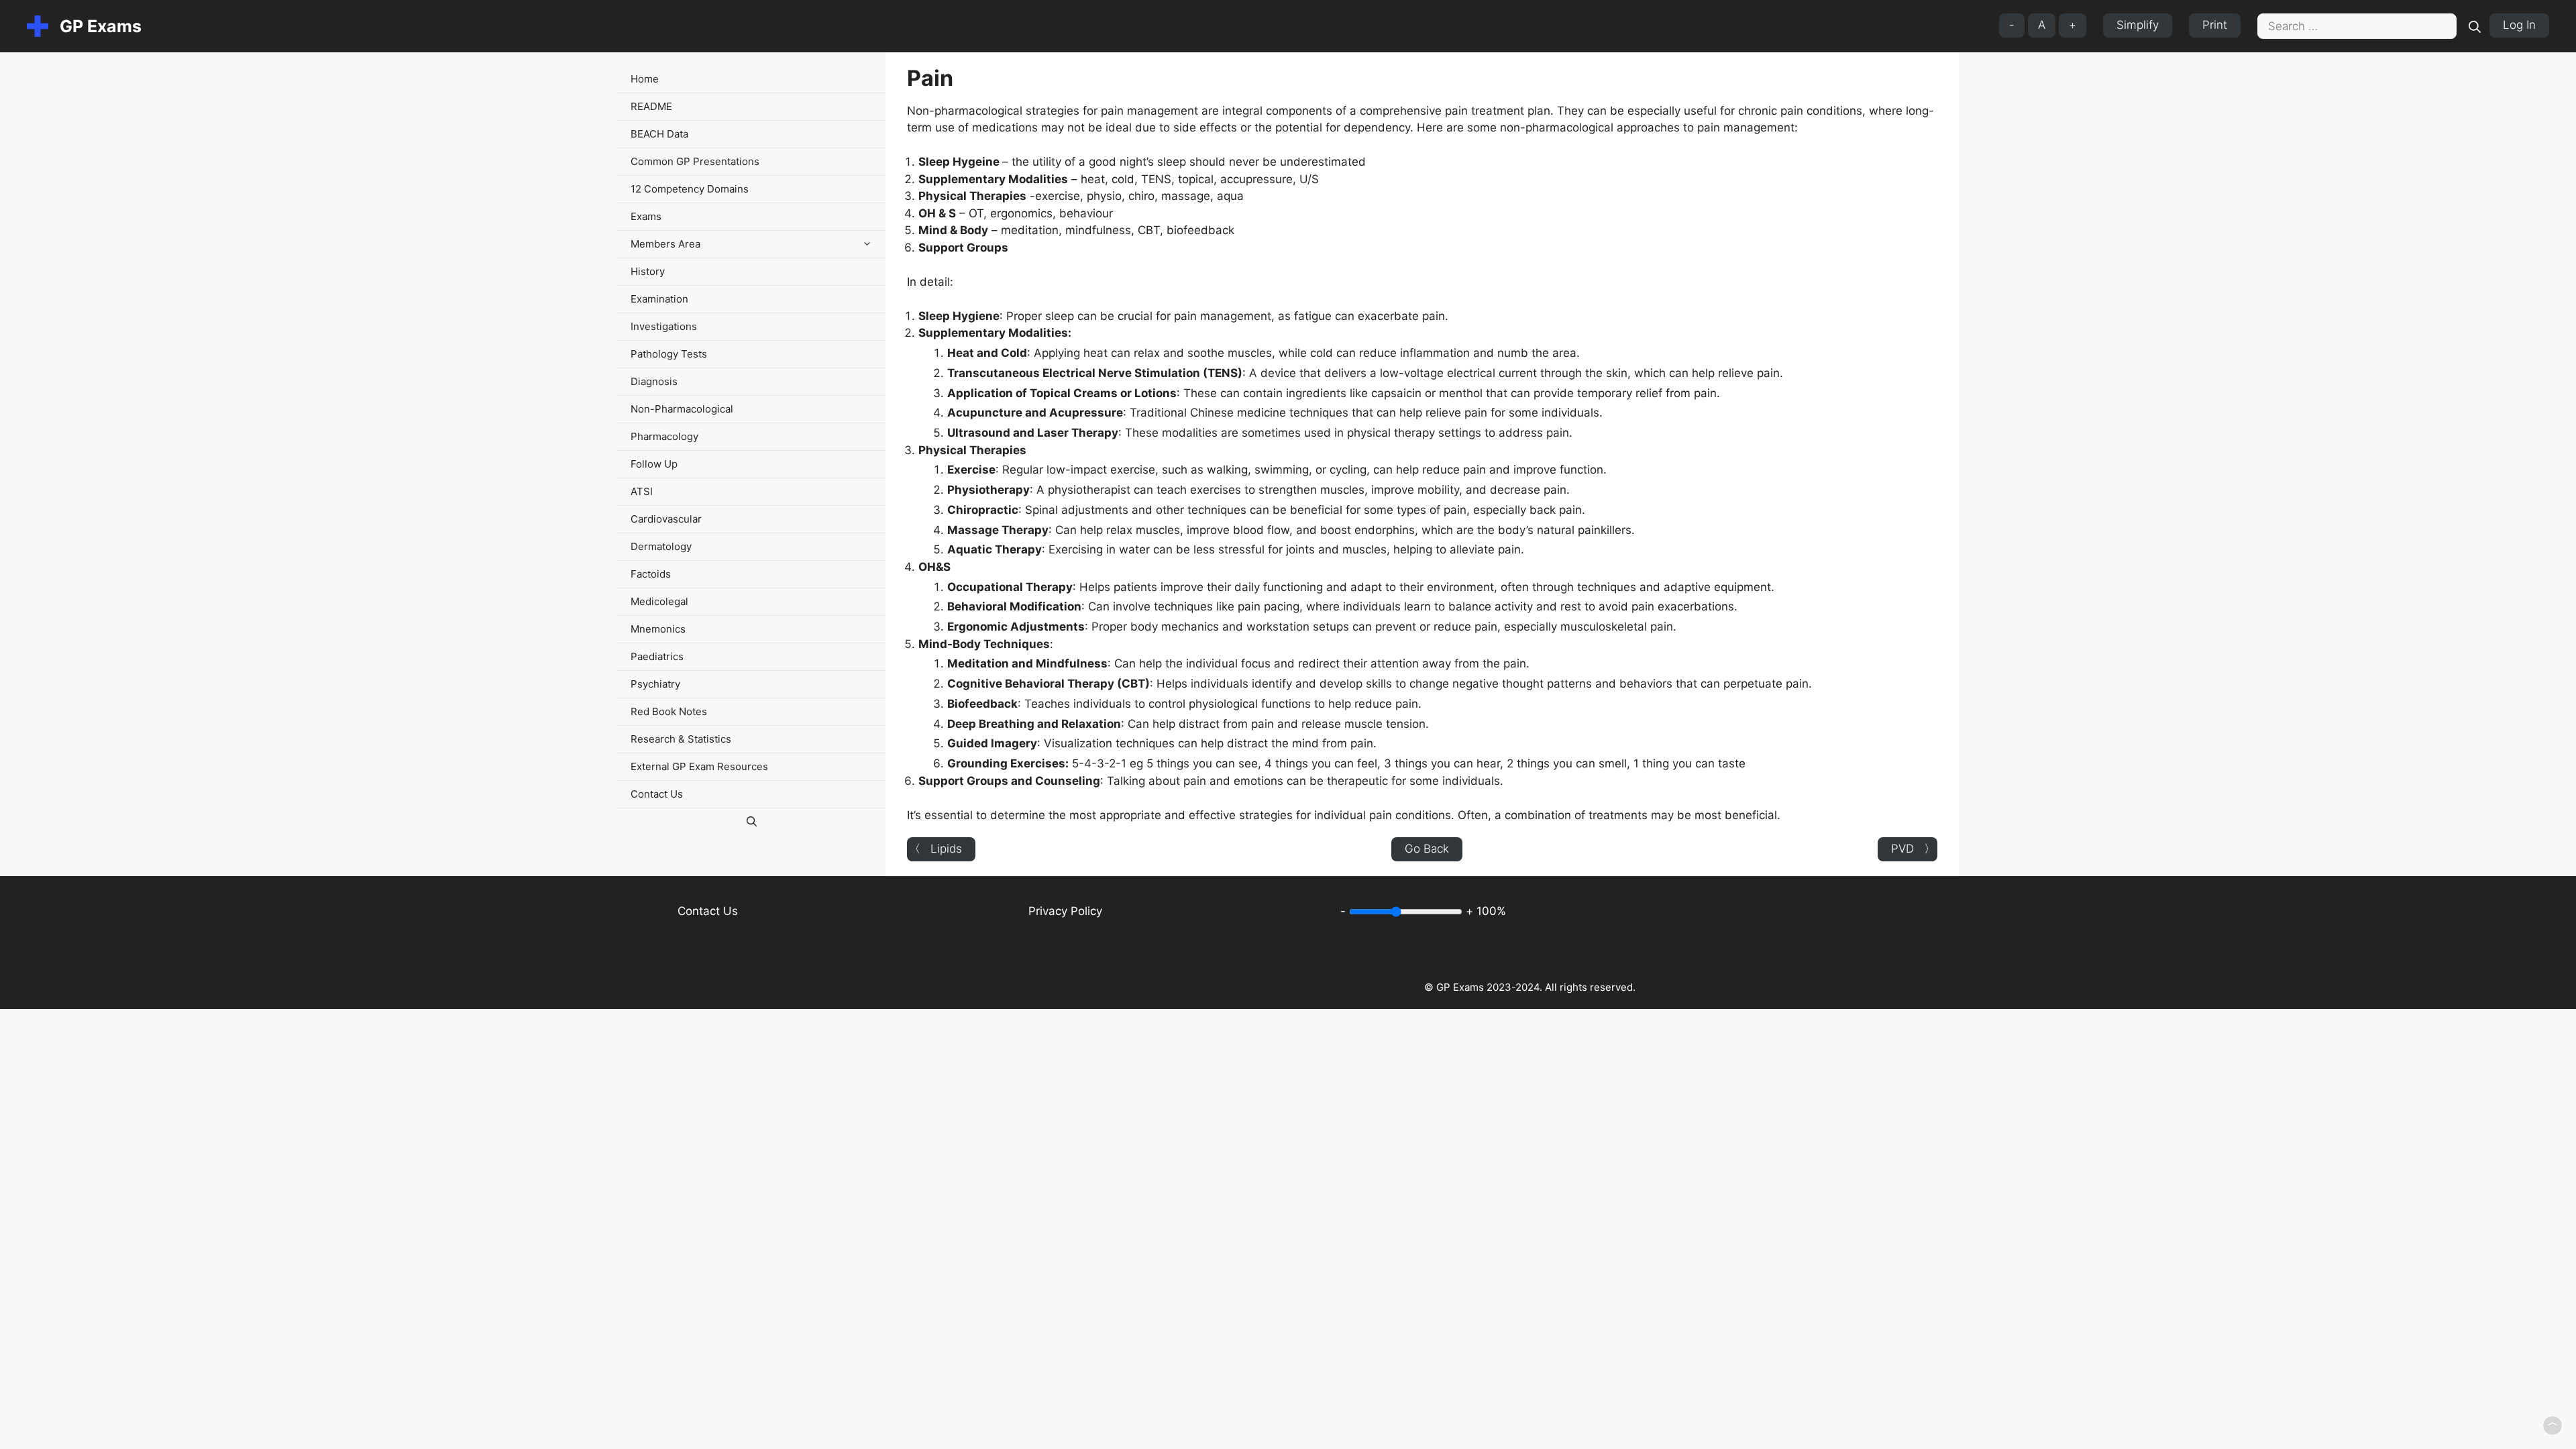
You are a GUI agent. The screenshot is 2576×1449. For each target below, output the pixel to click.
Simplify (2138, 25)
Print (2215, 25)
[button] (870, 244)
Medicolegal (659, 601)
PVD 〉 (1913, 849)
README (651, 106)
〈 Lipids (935, 849)
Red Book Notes (669, 711)
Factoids (651, 574)
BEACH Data (659, 134)
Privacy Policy (1065, 911)
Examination (659, 299)
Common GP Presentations (695, 161)
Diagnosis (654, 381)
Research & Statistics (681, 739)
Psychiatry (655, 684)
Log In (2519, 25)
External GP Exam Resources (699, 766)
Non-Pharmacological (682, 409)
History (648, 271)
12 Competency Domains (690, 189)
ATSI (642, 491)
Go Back (1427, 849)
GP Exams (101, 26)
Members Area (665, 244)
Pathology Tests (669, 354)
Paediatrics (657, 656)
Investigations (664, 326)
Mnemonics (658, 629)
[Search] (2475, 26)
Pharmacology (664, 436)
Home (645, 79)
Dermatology (661, 546)
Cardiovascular (666, 519)
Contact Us (657, 794)
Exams (646, 216)
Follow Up (654, 464)
